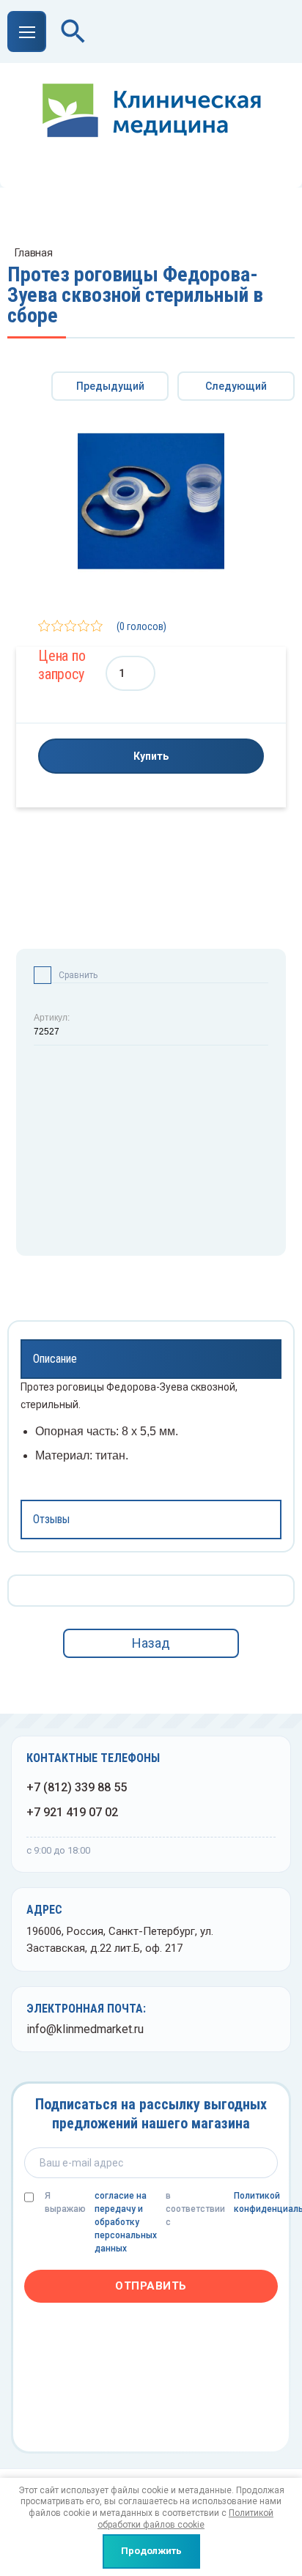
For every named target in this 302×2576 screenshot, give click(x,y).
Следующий (236, 386)
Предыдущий (110, 386)
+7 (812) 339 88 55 (77, 1787)
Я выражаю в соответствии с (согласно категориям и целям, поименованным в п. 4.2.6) (161, 2222)
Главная (34, 253)
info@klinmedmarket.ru (85, 2029)
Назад (151, 1643)
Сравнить (78, 975)
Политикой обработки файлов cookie (185, 2519)
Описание (55, 1359)
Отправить (151, 2286)
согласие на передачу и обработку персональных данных (126, 2222)
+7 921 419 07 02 (72, 1812)
